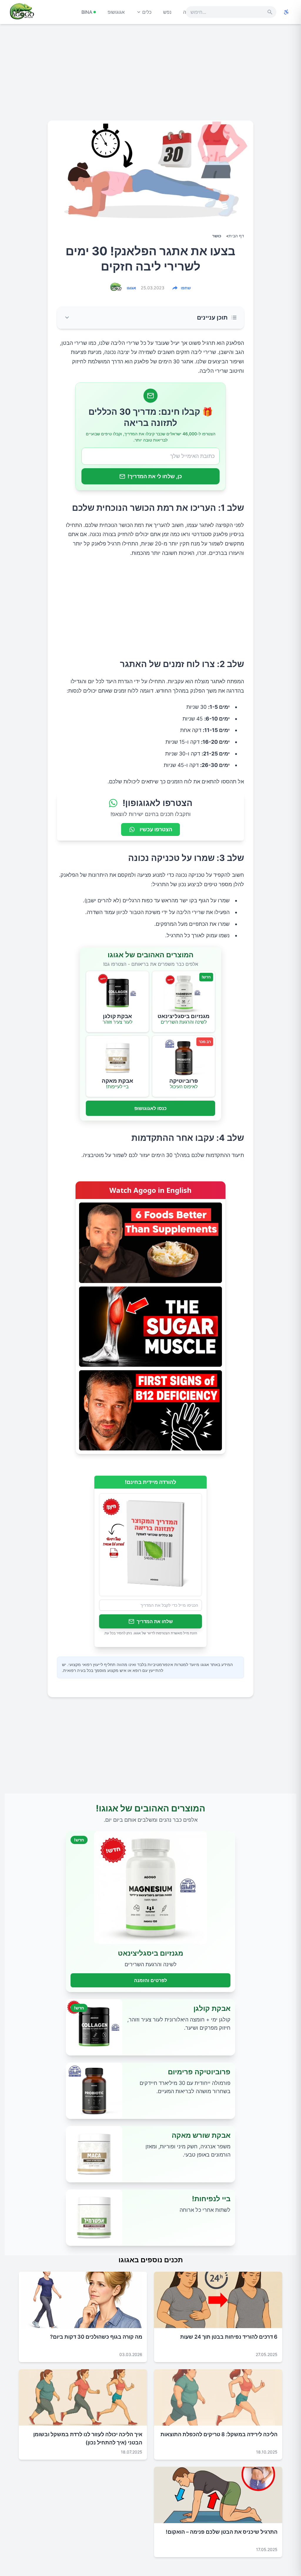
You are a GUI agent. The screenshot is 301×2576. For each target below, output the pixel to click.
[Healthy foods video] (150, 1243)
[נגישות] (286, 12)
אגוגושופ (116, 12)
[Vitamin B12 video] (150, 1410)
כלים (147, 12)
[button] (150, 318)
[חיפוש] (270, 12)
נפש (167, 12)
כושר (217, 236)
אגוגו (131, 288)
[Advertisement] (150, 75)
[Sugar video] (150, 1327)
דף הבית (236, 236)
